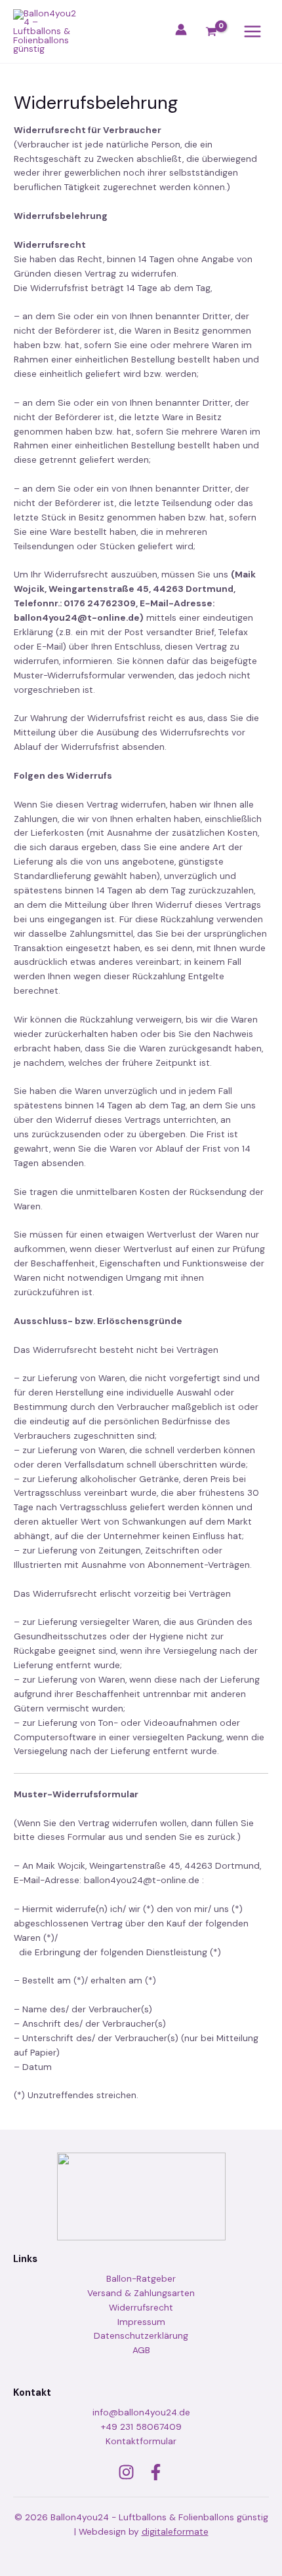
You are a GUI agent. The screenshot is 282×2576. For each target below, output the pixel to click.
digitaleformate (175, 2531)
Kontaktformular (141, 2441)
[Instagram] (126, 2472)
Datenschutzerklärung (141, 2335)
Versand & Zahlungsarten (141, 2293)
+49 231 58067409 (141, 2427)
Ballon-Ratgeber (141, 2278)
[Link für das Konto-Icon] (181, 29)
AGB (141, 2350)
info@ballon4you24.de (141, 2412)
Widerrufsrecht (141, 2307)
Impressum (141, 2322)
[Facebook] (156, 2472)
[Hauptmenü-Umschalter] (253, 32)
